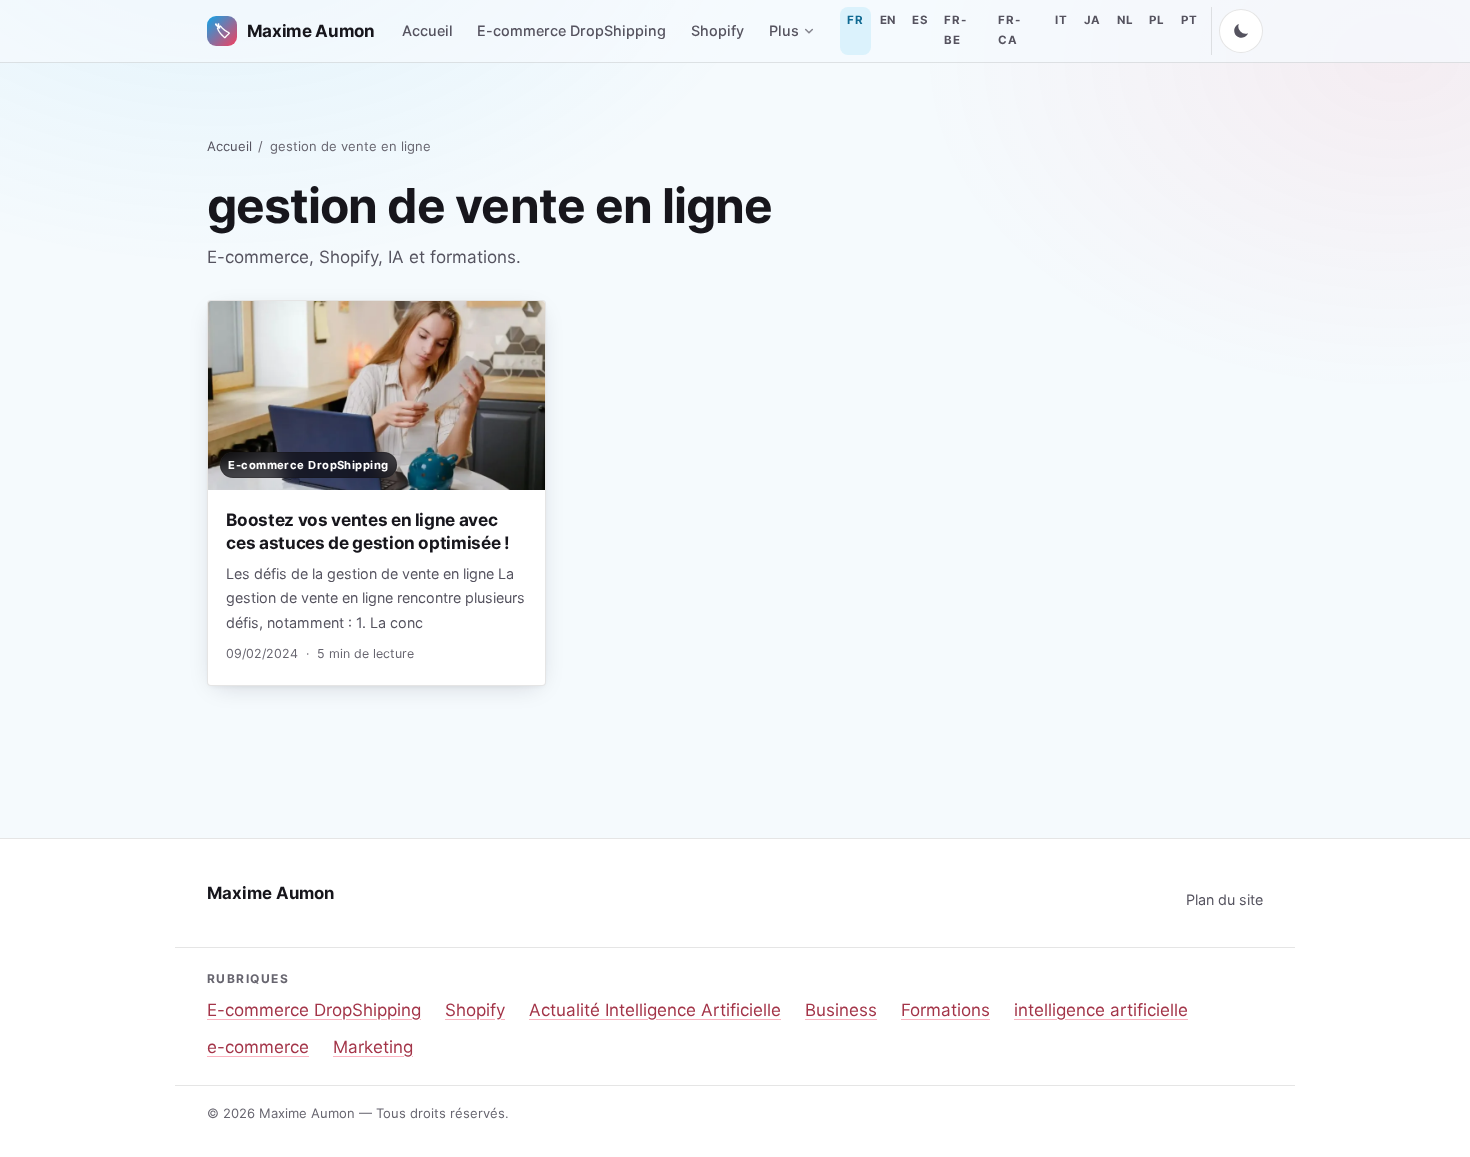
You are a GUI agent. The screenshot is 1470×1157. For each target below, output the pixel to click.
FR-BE (955, 30)
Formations (945, 1010)
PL (1156, 20)
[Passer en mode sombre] (1241, 31)
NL (1125, 20)
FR (855, 20)
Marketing (373, 1047)
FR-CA (1009, 30)
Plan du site (1224, 899)
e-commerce (258, 1047)
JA (1092, 20)
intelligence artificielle (1101, 1010)
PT (1189, 20)
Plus (784, 30)
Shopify (717, 30)
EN (888, 20)
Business (841, 1010)
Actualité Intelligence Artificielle (655, 1010)
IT (1061, 20)
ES (920, 20)
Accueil (427, 30)
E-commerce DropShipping (571, 30)
